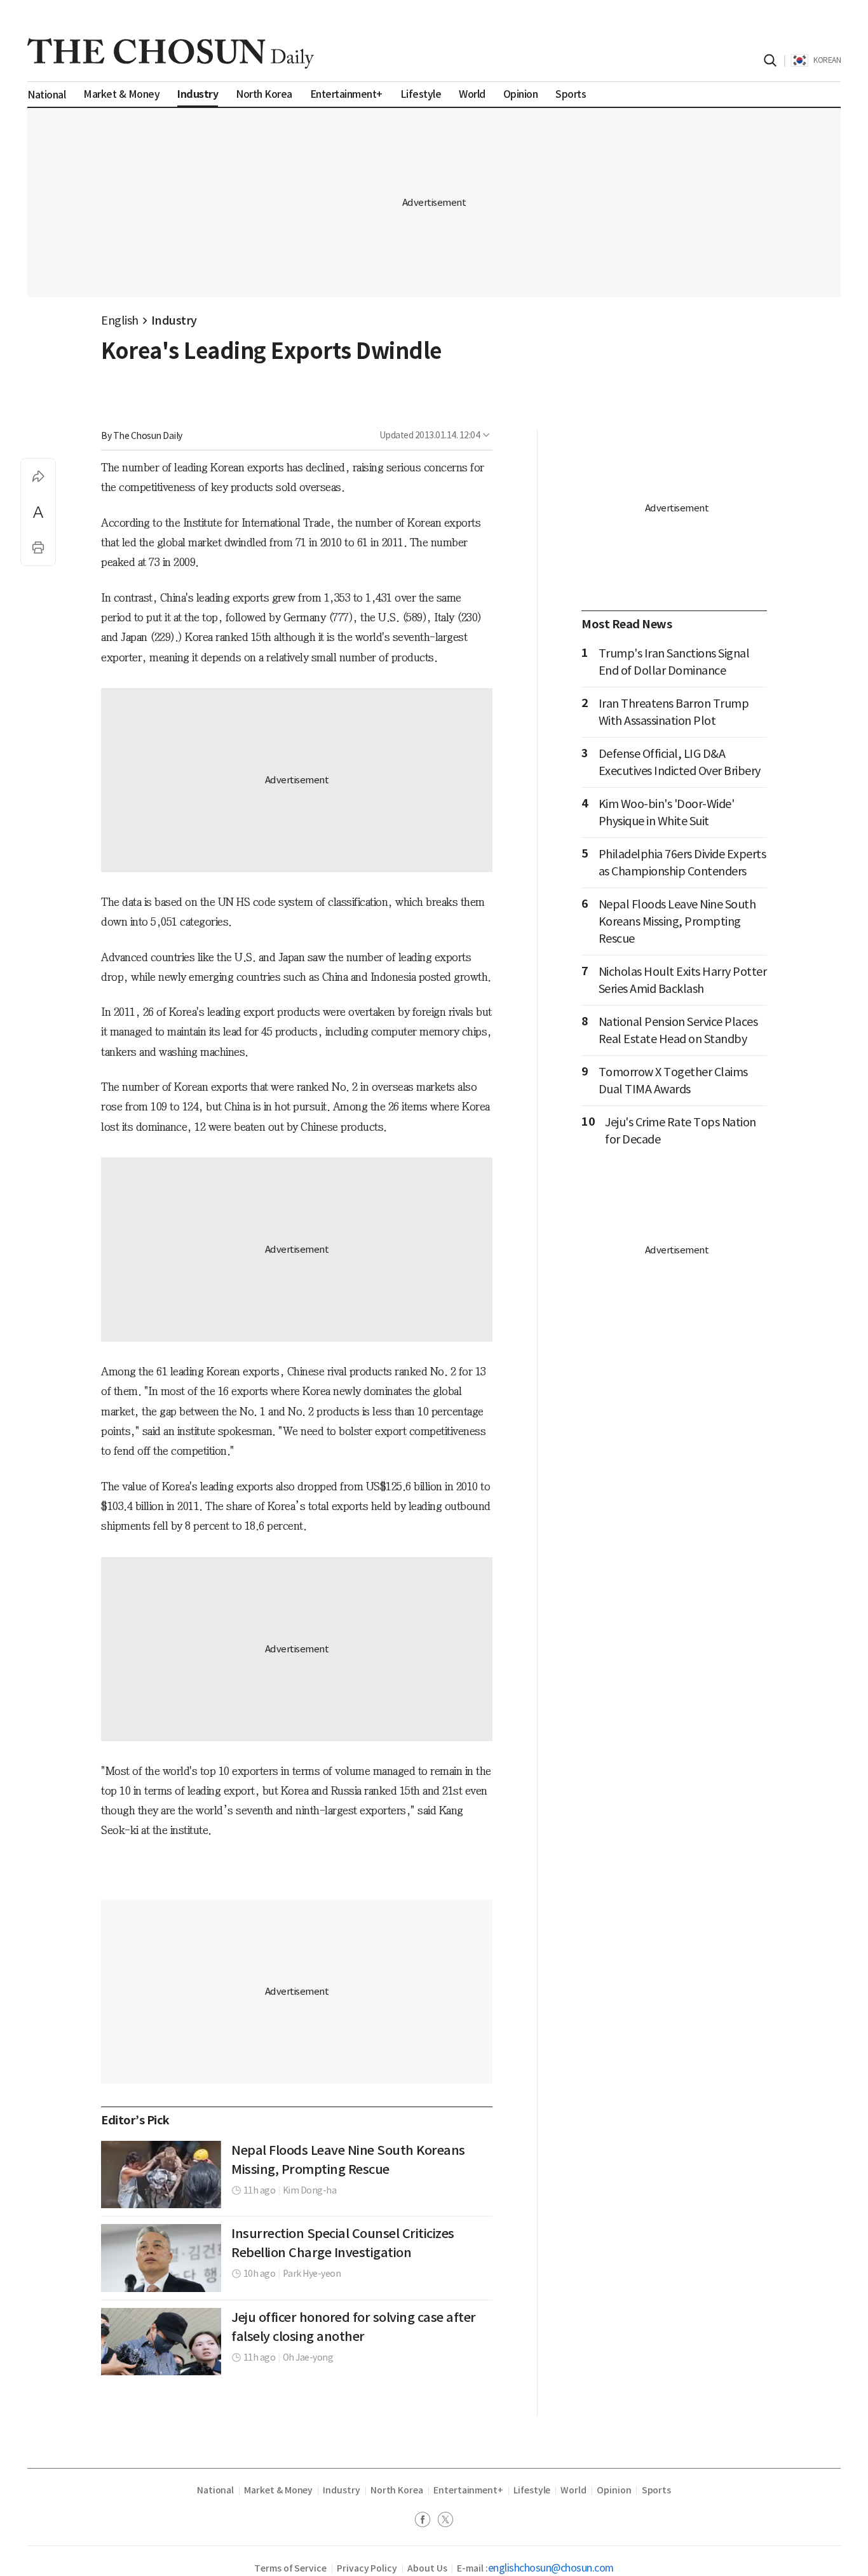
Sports (657, 2490)
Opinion (614, 2490)
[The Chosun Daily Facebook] (426, 2521)
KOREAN (827, 60)
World (573, 2490)
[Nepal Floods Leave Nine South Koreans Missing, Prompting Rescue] (161, 2175)
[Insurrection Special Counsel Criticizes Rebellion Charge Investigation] (161, 2258)
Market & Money (278, 2490)
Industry (174, 320)
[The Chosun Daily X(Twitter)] (445, 2521)
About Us (427, 2568)
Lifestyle (532, 2490)
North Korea (397, 2490)
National (215, 2490)
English (120, 320)
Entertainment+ (468, 2490)
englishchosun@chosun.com (551, 2568)
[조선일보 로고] (171, 53)
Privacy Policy (367, 2568)
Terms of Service (290, 2568)
